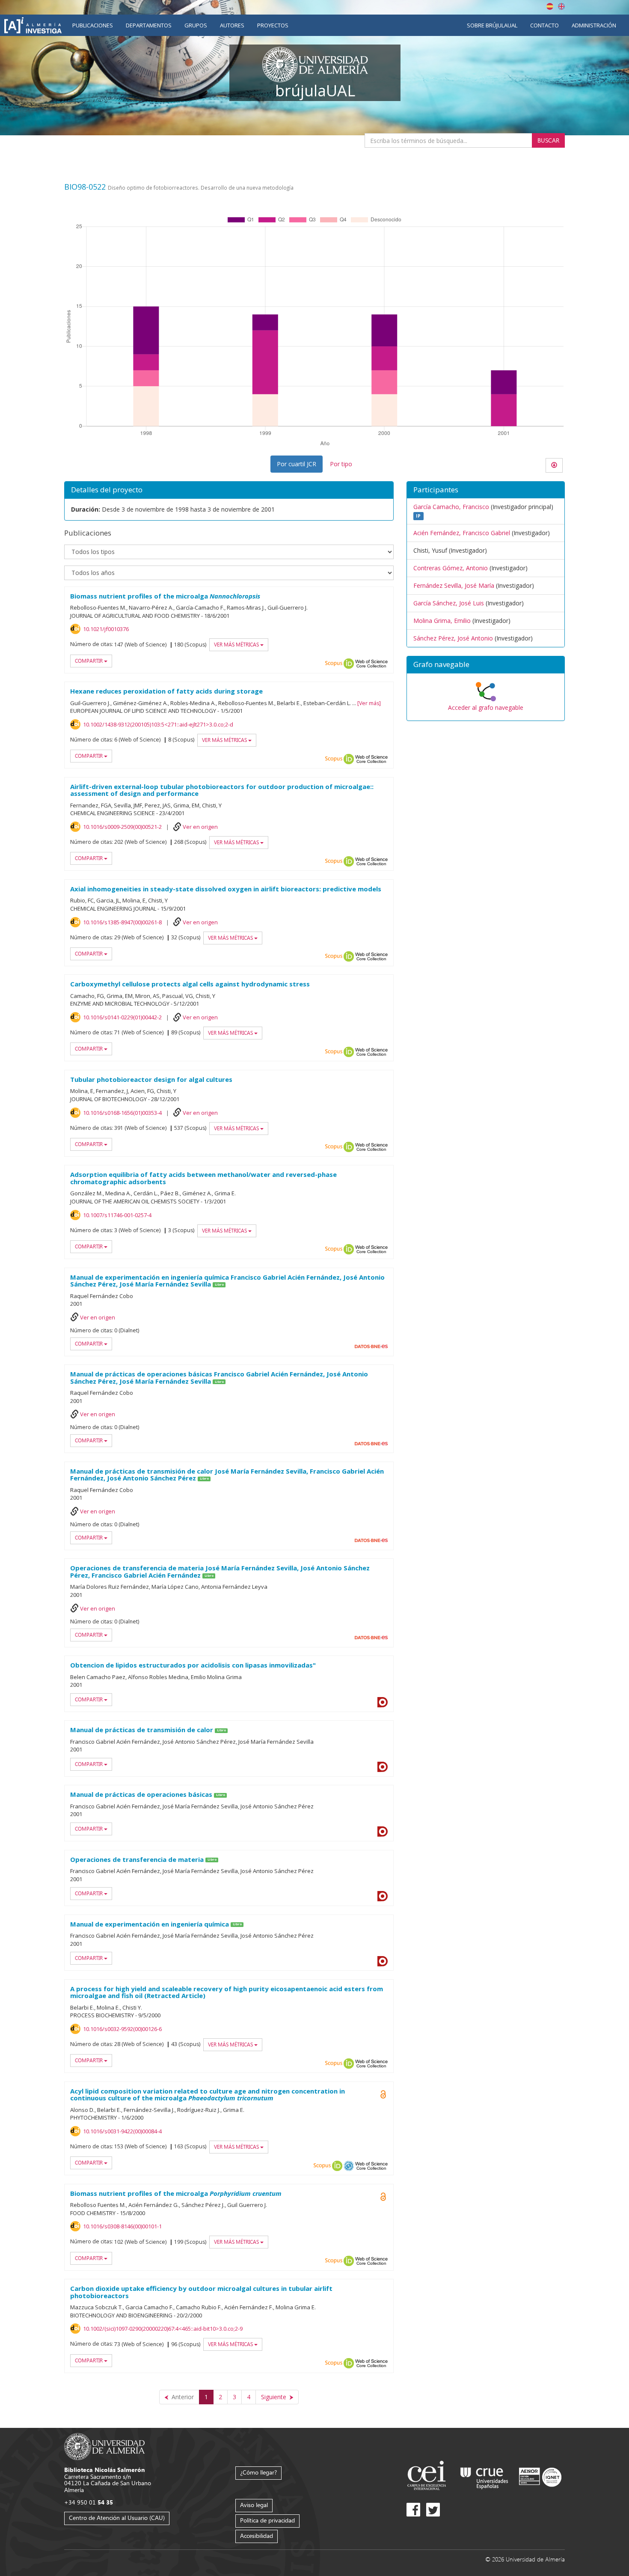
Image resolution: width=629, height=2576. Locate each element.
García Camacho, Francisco (451, 507)
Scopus (334, 664)
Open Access (383, 2094)
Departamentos (149, 25)
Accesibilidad (257, 2536)
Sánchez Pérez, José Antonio (453, 638)
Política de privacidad (267, 2520)
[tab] (486, 665)
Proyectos (273, 25)
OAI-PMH (349, 2166)
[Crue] (484, 2476)
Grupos (196, 25)
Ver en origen (200, 827)
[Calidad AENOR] (540, 2476)
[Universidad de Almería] (105, 2446)
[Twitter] (433, 2510)
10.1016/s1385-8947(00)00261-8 (122, 922)
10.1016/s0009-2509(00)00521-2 (122, 827)
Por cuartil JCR (297, 464)
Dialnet (383, 1702)
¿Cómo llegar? (258, 2472)
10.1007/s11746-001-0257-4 (117, 1215)
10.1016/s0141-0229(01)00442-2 (122, 1017)
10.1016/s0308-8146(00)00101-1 (122, 2226)
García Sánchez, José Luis (449, 603)
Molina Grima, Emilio (442, 621)
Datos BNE (371, 1346)
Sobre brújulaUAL (492, 25)
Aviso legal (254, 2505)
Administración (594, 25)
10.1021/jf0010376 (106, 629)
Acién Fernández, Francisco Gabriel (462, 533)
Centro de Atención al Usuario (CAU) (117, 2518)
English (561, 6)
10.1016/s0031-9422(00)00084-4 (122, 2131)
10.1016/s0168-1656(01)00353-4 (122, 1113)
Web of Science (371, 664)
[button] (486, 665)
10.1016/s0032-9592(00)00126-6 (122, 2029)
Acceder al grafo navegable (486, 707)
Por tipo (341, 464)
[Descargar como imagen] (554, 465)
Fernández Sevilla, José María (454, 585)
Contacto (544, 25)
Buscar (548, 140)
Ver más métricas (237, 645)
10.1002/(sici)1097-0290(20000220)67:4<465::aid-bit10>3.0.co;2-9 (163, 2329)
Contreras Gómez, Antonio (451, 568)
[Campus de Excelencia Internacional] (428, 2476)
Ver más (369, 703)
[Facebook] (413, 2510)
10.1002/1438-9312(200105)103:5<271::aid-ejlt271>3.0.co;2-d (158, 724)
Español (550, 6)
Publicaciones (93, 25)
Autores (232, 25)
